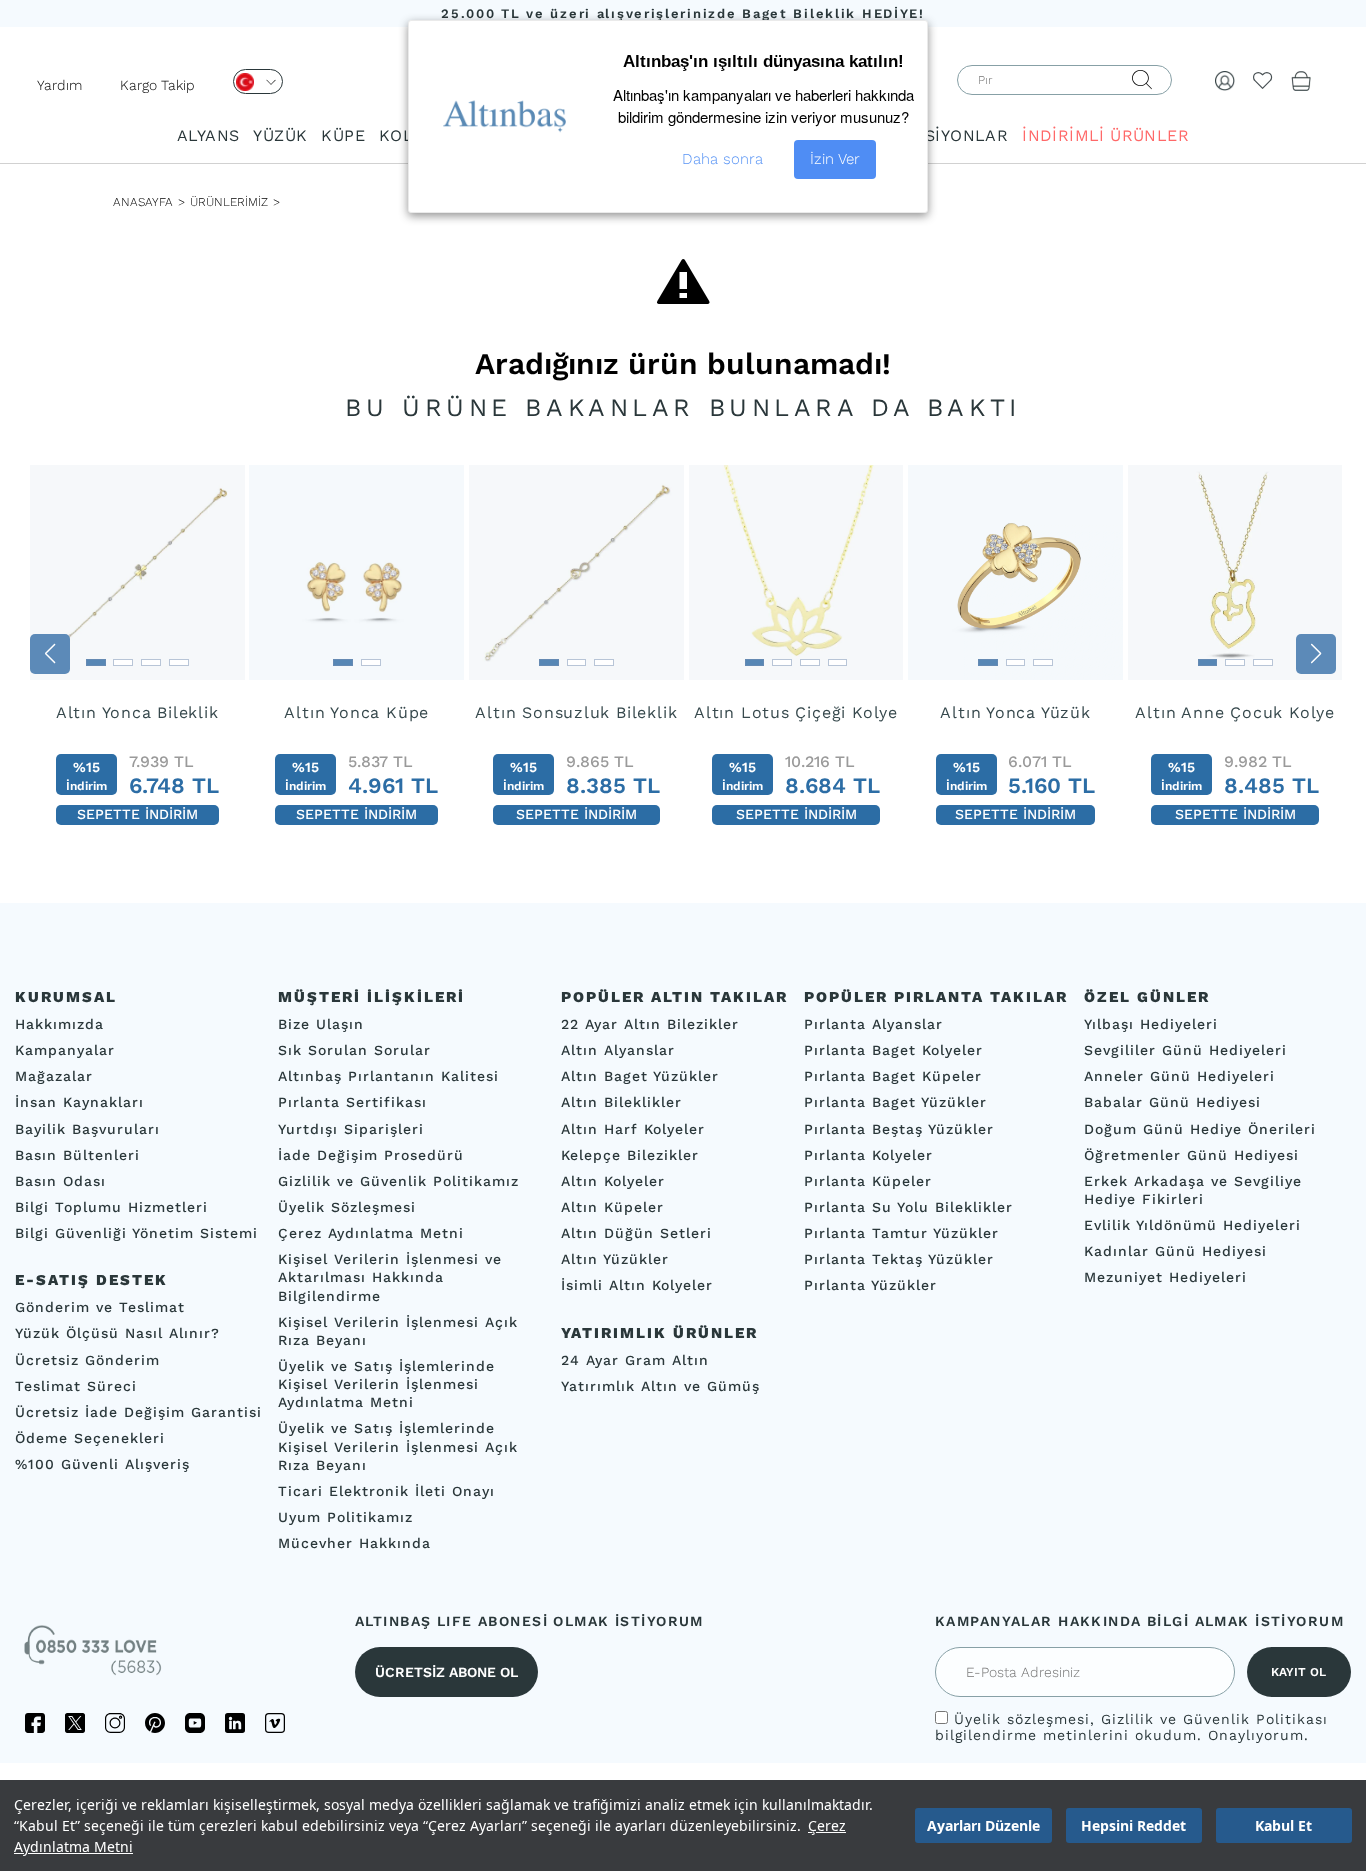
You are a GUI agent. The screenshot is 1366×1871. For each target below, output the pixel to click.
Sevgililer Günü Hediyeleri (1185, 1050)
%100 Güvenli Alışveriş (102, 1464)
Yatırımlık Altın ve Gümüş (660, 1386)
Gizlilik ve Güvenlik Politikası (1214, 1720)
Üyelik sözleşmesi (1022, 1720)
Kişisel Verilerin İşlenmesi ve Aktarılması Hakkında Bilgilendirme (390, 1278)
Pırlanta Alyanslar (873, 1024)
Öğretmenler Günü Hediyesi (1191, 1155)
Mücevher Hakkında (354, 1543)
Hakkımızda (59, 1024)
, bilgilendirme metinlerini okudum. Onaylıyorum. (1131, 1728)
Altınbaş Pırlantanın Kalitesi (388, 1077)
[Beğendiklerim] (1263, 80)
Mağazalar (54, 1077)
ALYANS (208, 135)
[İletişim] (95, 1658)
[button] (50, 654)
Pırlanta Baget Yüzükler (895, 1103)
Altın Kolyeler (613, 1181)
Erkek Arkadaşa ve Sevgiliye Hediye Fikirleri (1193, 1190)
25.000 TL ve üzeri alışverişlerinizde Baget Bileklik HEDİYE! (683, 13)
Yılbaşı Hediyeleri (1151, 1024)
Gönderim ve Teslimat (100, 1308)
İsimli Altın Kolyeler (637, 1286)
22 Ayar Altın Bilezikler (650, 1024)
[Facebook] (35, 1724)
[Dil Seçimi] (258, 81)
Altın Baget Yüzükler (640, 1077)
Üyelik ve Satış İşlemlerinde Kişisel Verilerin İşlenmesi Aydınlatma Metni (386, 1384)
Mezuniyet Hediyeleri (1165, 1278)
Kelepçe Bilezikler (630, 1155)
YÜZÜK (280, 135)
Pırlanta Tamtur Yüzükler (901, 1233)
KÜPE (343, 135)
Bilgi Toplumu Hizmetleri (111, 1207)
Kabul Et (1283, 1825)
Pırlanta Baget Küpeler (893, 1077)
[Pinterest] (155, 1724)
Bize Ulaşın (321, 1024)
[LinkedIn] (235, 1724)
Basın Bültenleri (77, 1155)
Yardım (59, 85)
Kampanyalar (65, 1050)
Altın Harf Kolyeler (633, 1129)
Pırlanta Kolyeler (868, 1155)
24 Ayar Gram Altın (635, 1360)
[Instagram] (115, 1724)
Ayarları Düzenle (983, 1825)
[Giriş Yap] (1225, 80)
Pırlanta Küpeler (868, 1181)
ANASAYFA (143, 202)
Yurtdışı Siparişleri (351, 1129)
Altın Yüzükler (615, 1260)
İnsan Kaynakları (79, 1103)
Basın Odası (60, 1181)
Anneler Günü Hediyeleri (1179, 1077)
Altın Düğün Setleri (636, 1233)
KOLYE (405, 135)
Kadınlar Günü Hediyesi (1175, 1252)
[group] (137, 654)
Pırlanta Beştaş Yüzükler (899, 1129)
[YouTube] (195, 1724)
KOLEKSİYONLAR (938, 135)
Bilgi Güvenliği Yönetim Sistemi (136, 1233)
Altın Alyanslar (618, 1050)
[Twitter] (75, 1724)
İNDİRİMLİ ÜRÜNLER (1105, 135)
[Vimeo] (275, 1724)
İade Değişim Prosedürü (371, 1155)
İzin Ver (835, 159)
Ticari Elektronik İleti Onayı (386, 1491)
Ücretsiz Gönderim (87, 1360)
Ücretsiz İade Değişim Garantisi (138, 1412)
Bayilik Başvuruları (87, 1129)
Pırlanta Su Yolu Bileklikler (908, 1207)
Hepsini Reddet (1133, 1825)
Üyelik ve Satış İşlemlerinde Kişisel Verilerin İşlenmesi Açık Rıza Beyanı (398, 1447)
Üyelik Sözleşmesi (347, 1207)
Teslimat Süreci (76, 1386)
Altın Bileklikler (621, 1103)
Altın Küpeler (612, 1207)
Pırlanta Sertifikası (352, 1103)
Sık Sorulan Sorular (354, 1050)
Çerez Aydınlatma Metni (371, 1233)
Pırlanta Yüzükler (870, 1286)
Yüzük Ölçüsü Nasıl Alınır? (117, 1334)
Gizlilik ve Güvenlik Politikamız (398, 1181)
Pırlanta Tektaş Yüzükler (899, 1260)
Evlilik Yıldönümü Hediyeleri (1192, 1225)
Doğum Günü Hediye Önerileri (1200, 1129)
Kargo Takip (157, 85)
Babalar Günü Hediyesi (1172, 1103)
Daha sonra (722, 159)
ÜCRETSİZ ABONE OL (446, 1673)
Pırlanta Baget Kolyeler (893, 1050)
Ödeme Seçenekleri (90, 1438)
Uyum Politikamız (345, 1517)
